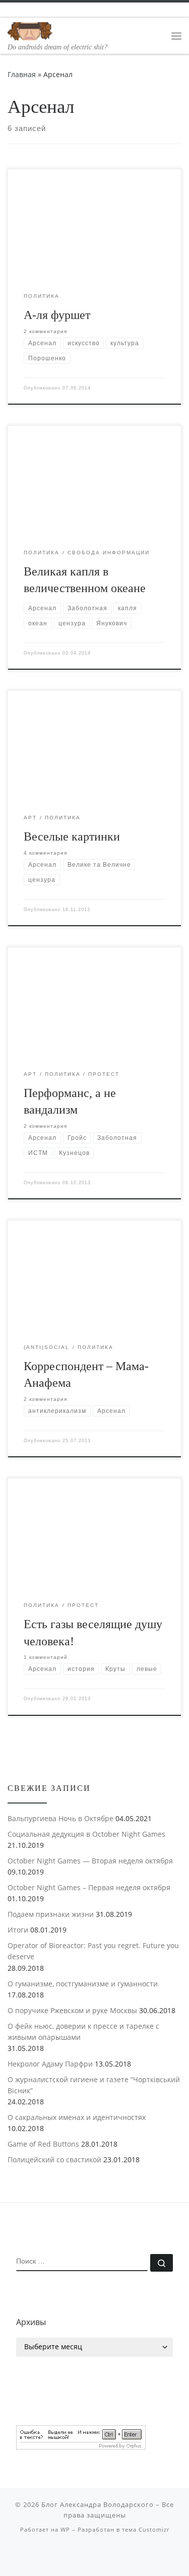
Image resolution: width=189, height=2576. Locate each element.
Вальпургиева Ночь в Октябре (60, 1818)
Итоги (18, 1930)
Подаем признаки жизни (51, 1914)
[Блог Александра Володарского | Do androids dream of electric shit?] (30, 30)
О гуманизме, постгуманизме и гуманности (83, 1984)
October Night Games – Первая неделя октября (89, 1887)
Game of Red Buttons (43, 2144)
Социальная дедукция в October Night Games (86, 1834)
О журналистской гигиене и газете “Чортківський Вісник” (94, 2085)
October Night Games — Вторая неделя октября (90, 1861)
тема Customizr (146, 2529)
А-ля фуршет (57, 315)
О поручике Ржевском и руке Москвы (72, 2010)
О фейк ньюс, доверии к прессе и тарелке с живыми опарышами (83, 2032)
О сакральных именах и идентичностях (77, 2117)
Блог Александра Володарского (98, 2504)
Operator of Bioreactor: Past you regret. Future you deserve (93, 1951)
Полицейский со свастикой (54, 2160)
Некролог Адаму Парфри (50, 2064)
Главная (22, 74)
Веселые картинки (72, 836)
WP (65, 2529)
